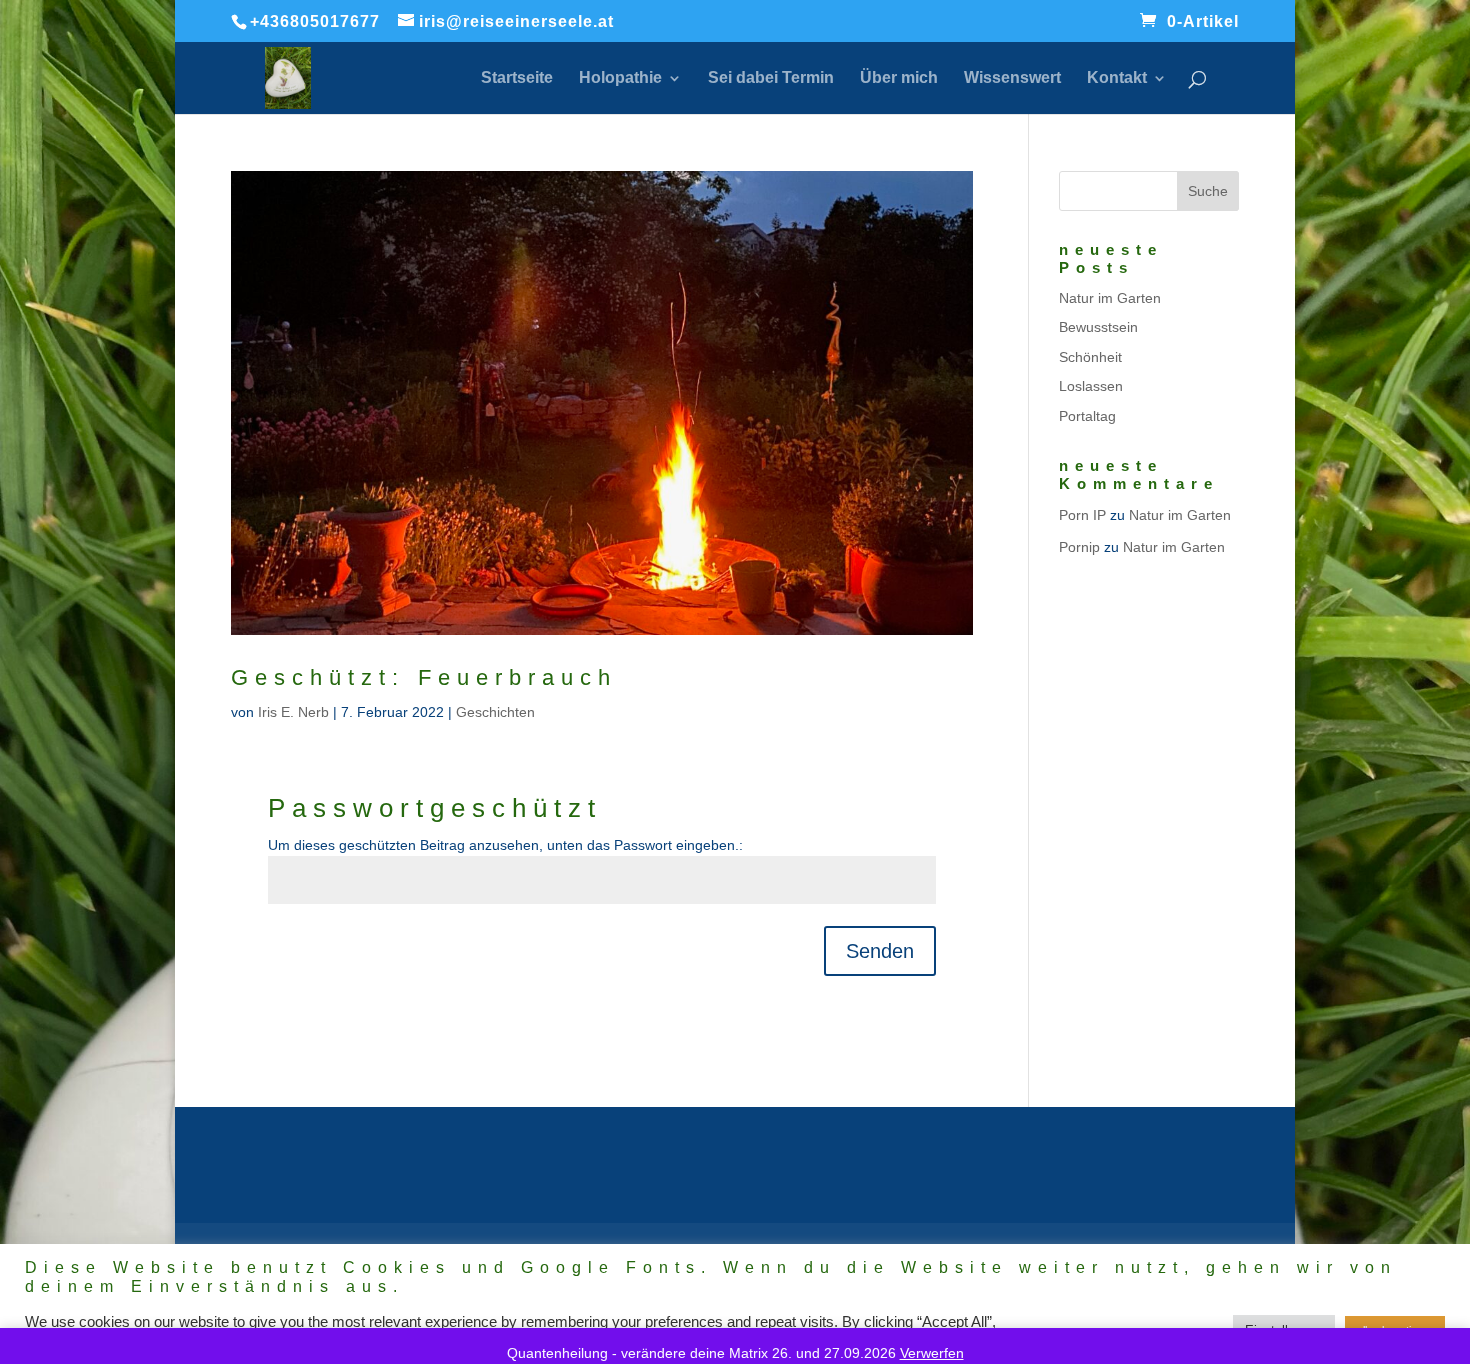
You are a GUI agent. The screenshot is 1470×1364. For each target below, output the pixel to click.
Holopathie (620, 78)
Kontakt (1117, 78)
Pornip (1079, 547)
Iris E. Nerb (293, 712)
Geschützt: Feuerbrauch (424, 677)
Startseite (517, 78)
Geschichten (495, 712)
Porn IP (1082, 515)
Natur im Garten (1110, 298)
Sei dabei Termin (771, 78)
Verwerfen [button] (932, 1353)
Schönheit (1090, 357)
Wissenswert (1012, 78)
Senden (880, 951)
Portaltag (1087, 416)
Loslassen (1091, 386)
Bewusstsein (1098, 327)
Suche (1208, 191)
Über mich (899, 78)
